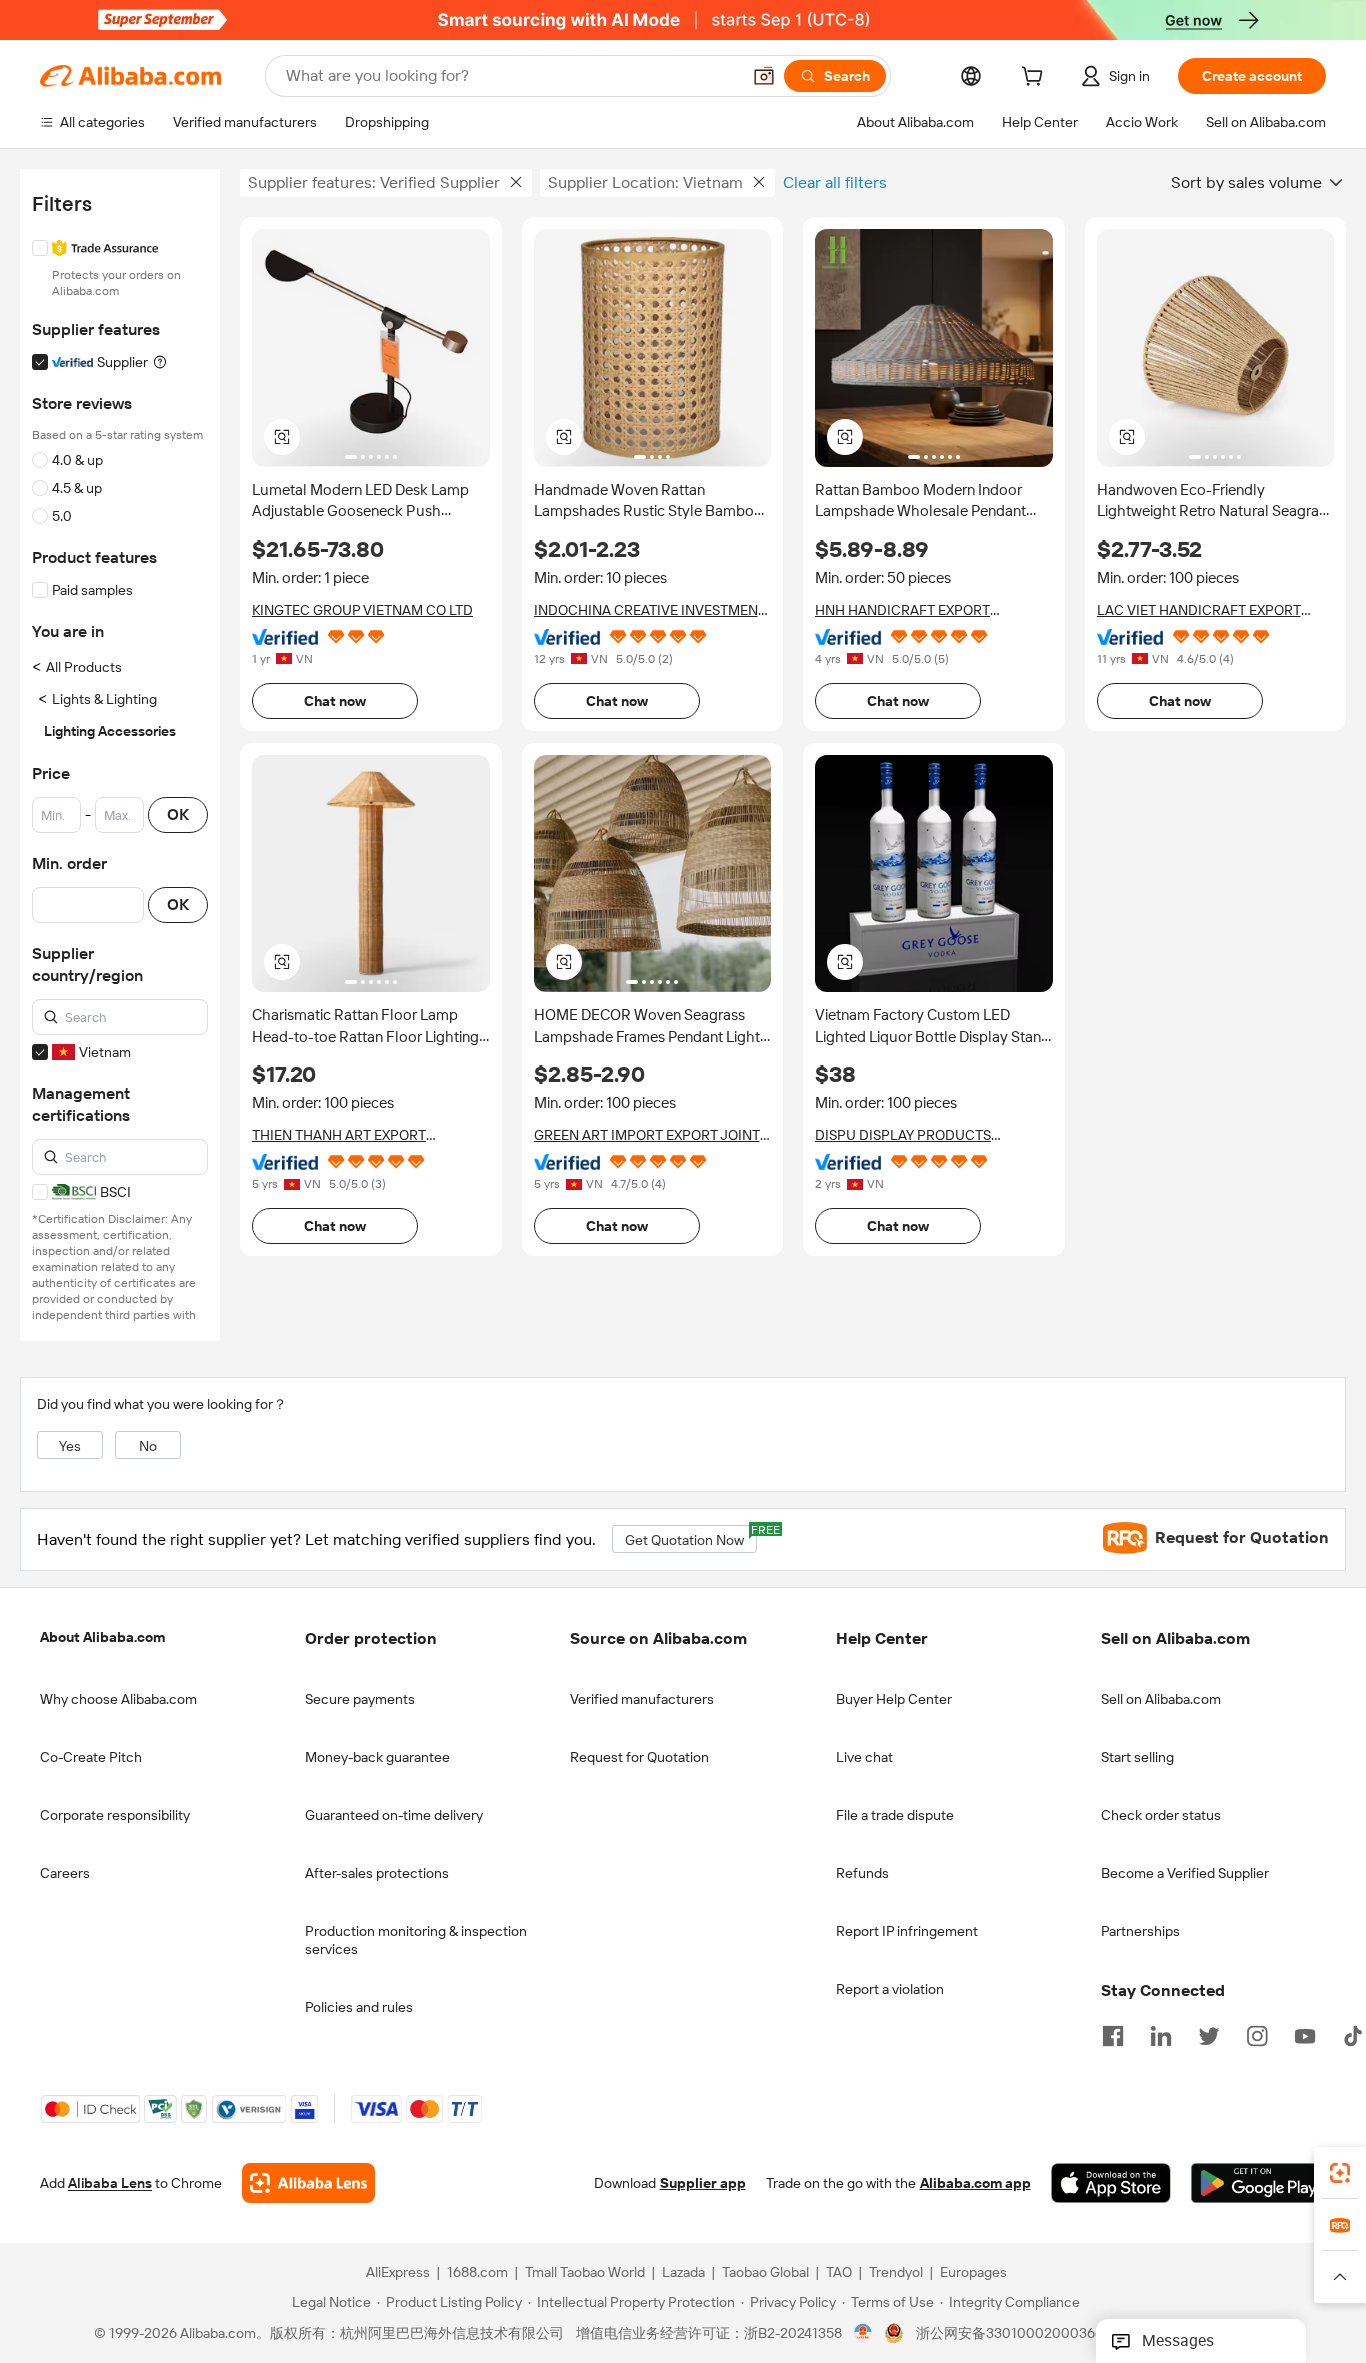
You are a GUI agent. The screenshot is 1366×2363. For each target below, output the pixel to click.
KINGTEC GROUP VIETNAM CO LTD (362, 610)
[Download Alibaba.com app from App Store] (1111, 2183)
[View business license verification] (863, 2333)
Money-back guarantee (377, 1757)
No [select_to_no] (148, 1446)
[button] (764, 76)
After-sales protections (377, 1873)
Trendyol (896, 2272)
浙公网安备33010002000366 (1009, 2333)
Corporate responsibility (115, 1815)
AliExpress (398, 2272)
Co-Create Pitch (91, 1757)
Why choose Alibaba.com (118, 1699)
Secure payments (360, 1699)
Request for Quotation (639, 1757)
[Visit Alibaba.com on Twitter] (1209, 2034)
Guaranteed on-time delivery (394, 1815)
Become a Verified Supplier (1185, 1873)
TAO (839, 2272)
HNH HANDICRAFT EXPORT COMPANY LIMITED (902, 610)
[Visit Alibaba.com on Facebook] (1113, 2034)
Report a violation (890, 1989)
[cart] (1036, 79)
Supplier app (703, 2183)
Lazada (683, 2272)
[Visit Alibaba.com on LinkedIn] (1161, 2034)
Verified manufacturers (642, 1699)
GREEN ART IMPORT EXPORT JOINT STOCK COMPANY (647, 1135)
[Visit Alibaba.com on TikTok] (1353, 2034)
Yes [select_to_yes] (70, 1446)
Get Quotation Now (691, 1536)
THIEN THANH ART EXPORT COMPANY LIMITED (339, 1135)
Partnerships (1140, 1931)
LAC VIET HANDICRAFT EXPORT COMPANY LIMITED (1199, 610)
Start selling (1137, 1757)
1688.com (477, 2272)
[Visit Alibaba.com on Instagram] (1257, 2034)
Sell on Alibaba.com (1161, 1699)
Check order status (1161, 1815)
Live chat (864, 1757)
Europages (973, 2272)
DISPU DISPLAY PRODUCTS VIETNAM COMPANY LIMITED (908, 1135)
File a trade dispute (895, 1815)
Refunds (862, 1873)
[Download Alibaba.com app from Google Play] (1258, 2183)
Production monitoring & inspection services (416, 1940)
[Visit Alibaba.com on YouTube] (1305, 2034)
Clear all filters (835, 182)
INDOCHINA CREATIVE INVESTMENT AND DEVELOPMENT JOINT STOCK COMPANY (650, 610)
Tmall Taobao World (585, 2272)
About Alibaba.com (102, 1637)
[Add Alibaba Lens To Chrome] (308, 2183)
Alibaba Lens (110, 2183)
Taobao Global (765, 2272)
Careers (65, 1873)
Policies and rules (359, 2007)
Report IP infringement (907, 1931)
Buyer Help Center (894, 1699)
